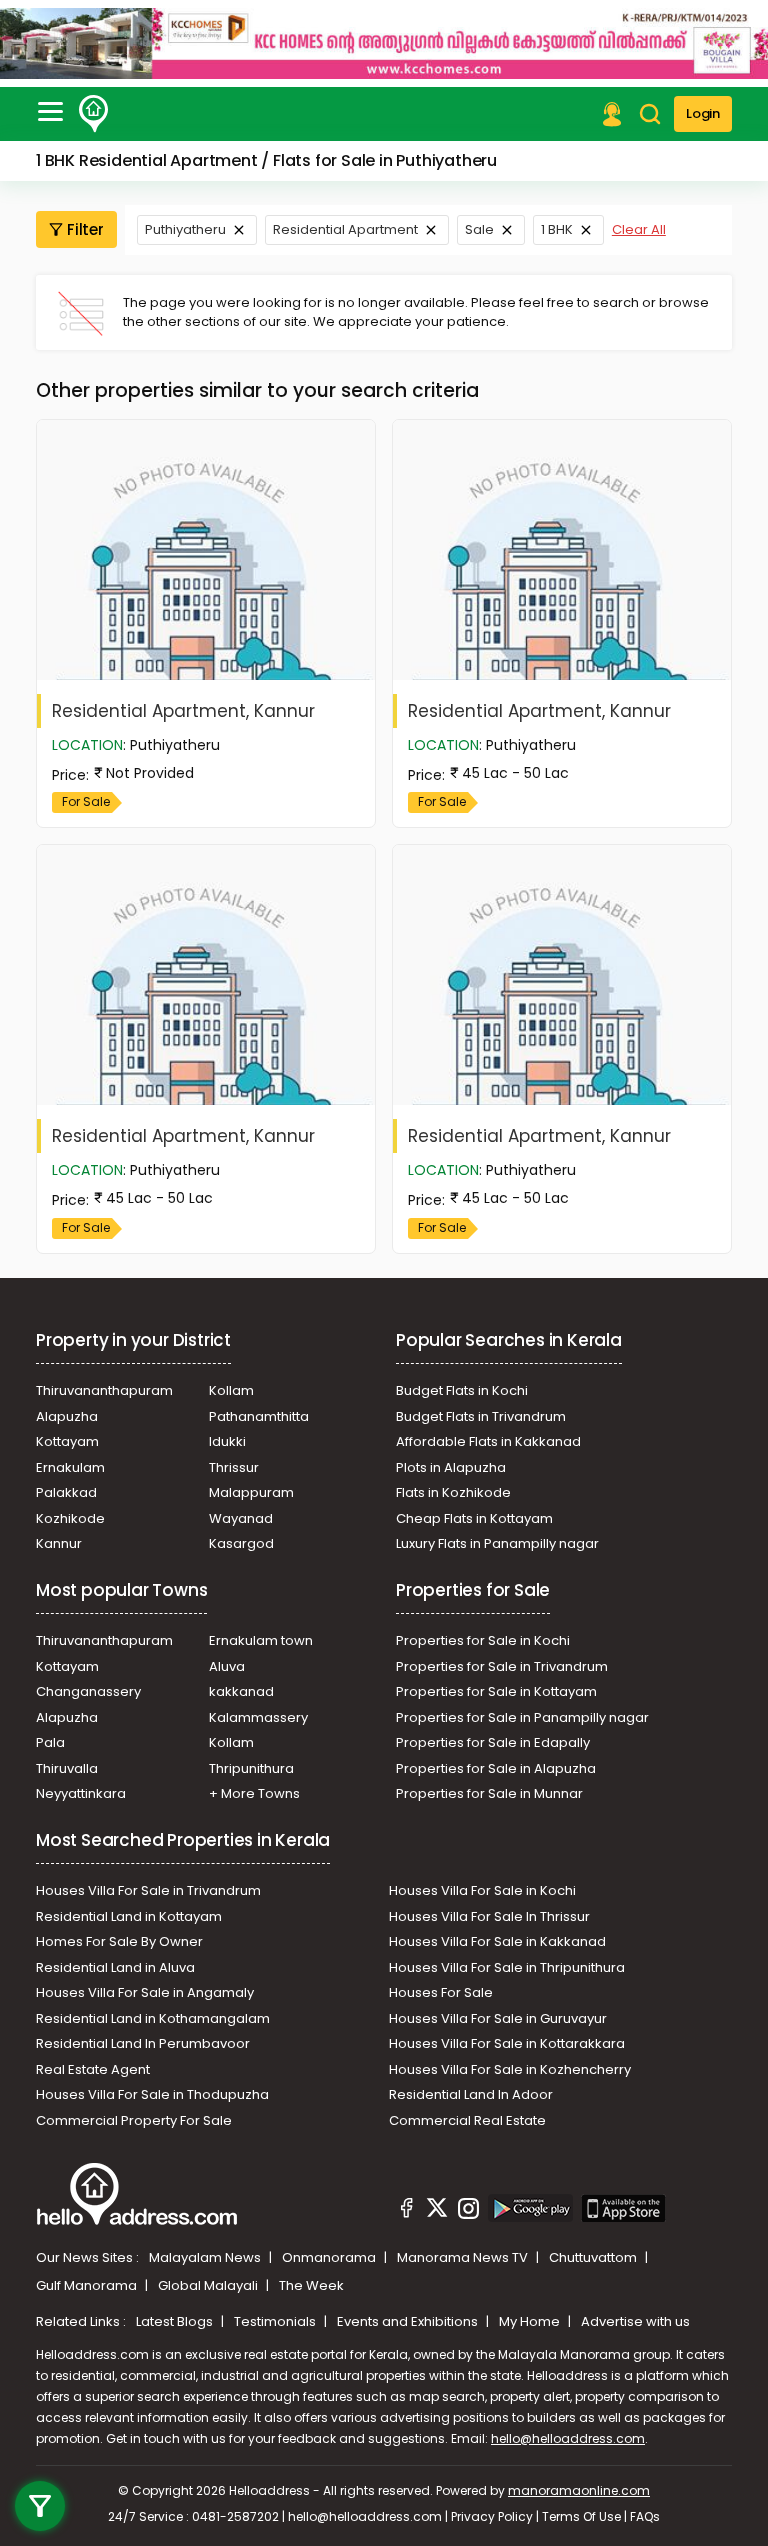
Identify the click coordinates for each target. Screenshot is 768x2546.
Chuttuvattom (594, 2257)
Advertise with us (635, 2321)
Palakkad (66, 1492)
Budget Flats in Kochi (462, 1390)
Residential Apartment (345, 229)
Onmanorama (330, 2257)
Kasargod (241, 1543)
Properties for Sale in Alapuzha (496, 1768)
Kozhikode (70, 1518)
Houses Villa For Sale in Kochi (482, 1890)
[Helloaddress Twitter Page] (437, 2211)
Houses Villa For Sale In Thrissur (489, 1916)
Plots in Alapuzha (451, 1467)
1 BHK (557, 229)
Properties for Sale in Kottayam (496, 1691)
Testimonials (276, 2321)
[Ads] (384, 43)
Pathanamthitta (259, 1416)
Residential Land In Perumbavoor (143, 2043)
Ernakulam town (261, 1640)
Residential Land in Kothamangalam (153, 2018)
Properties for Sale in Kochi (483, 1640)
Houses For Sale (441, 1992)
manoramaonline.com (579, 2490)
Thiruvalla (67, 1768)
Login (703, 113)
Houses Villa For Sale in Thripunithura (507, 1967)
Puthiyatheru (185, 229)
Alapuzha (67, 1416)
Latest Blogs (176, 2321)
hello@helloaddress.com (568, 2438)
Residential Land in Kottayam (129, 1916)
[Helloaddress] (94, 114)
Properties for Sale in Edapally (493, 1742)
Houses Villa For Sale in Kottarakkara (507, 2043)
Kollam (231, 1390)
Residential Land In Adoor (471, 2094)
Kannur (59, 1543)
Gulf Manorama (88, 2285)
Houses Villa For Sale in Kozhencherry (510, 2069)
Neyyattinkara (81, 1793)
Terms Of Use (581, 2516)
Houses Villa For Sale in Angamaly (145, 1992)
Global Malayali (209, 2285)
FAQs (645, 2516)
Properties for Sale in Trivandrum (502, 1666)
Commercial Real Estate (467, 2120)
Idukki (227, 1441)
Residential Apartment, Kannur (183, 711)
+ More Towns (254, 1793)
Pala (50, 1742)
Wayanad (241, 1518)
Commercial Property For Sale (134, 2120)
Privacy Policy (492, 2516)
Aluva (227, 1666)
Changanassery (88, 1691)
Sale (479, 229)
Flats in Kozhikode (453, 1492)
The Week (311, 2285)
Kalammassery (258, 1717)
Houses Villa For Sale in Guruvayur (498, 2018)
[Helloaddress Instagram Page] (468, 2211)
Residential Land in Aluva (115, 1967)
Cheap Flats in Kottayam (474, 1518)
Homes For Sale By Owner (119, 1941)
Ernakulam (70, 1467)
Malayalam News (206, 2257)
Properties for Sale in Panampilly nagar (522, 1717)
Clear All (639, 229)
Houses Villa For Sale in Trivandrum (148, 1890)
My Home (531, 2321)
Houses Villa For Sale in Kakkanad (497, 1941)
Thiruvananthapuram (104, 1390)
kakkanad (241, 1691)
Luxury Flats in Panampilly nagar (497, 1543)
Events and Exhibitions (409, 2321)
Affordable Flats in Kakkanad (488, 1441)
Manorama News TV (464, 2257)
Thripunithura (251, 1768)
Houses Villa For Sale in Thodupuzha (152, 2094)
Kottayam (67, 1441)
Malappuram (251, 1492)
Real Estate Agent (93, 2069)
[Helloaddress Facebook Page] (407, 2211)
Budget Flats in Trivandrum (481, 1416)
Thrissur (234, 1467)
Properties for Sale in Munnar (489, 1793)
